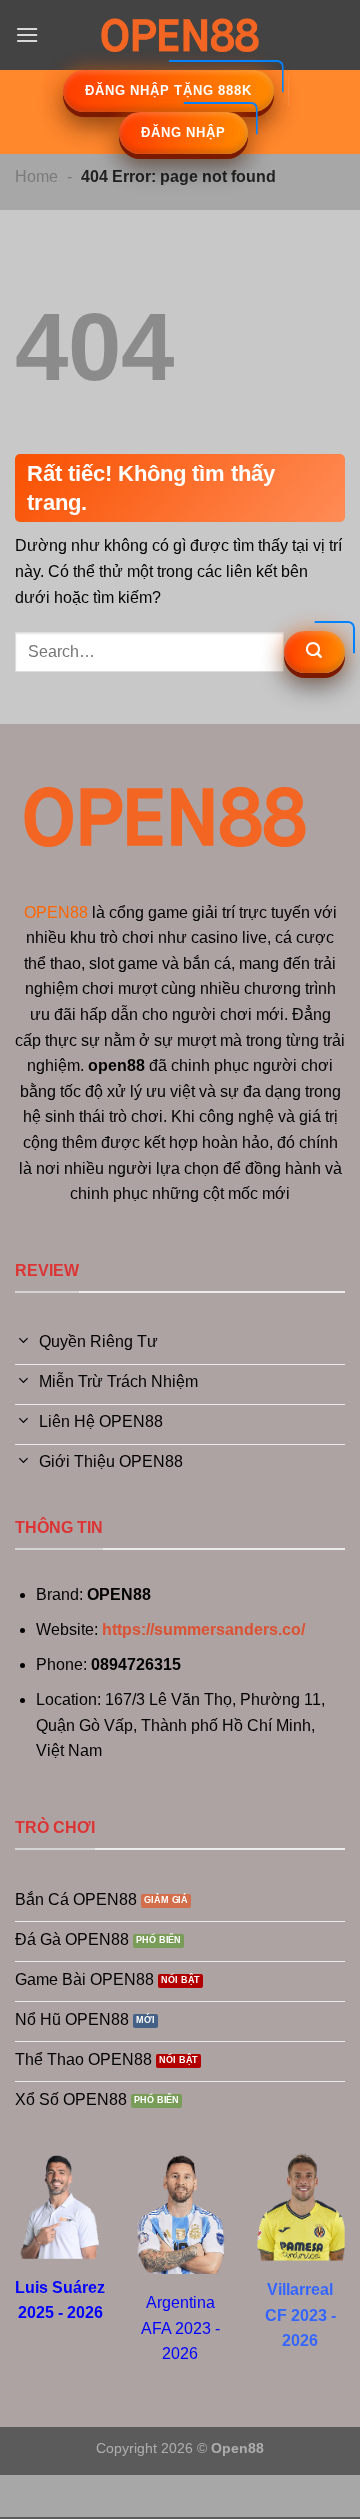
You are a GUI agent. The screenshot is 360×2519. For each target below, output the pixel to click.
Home (36, 176)
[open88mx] (180, 35)
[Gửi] (314, 652)
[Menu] (27, 34)
